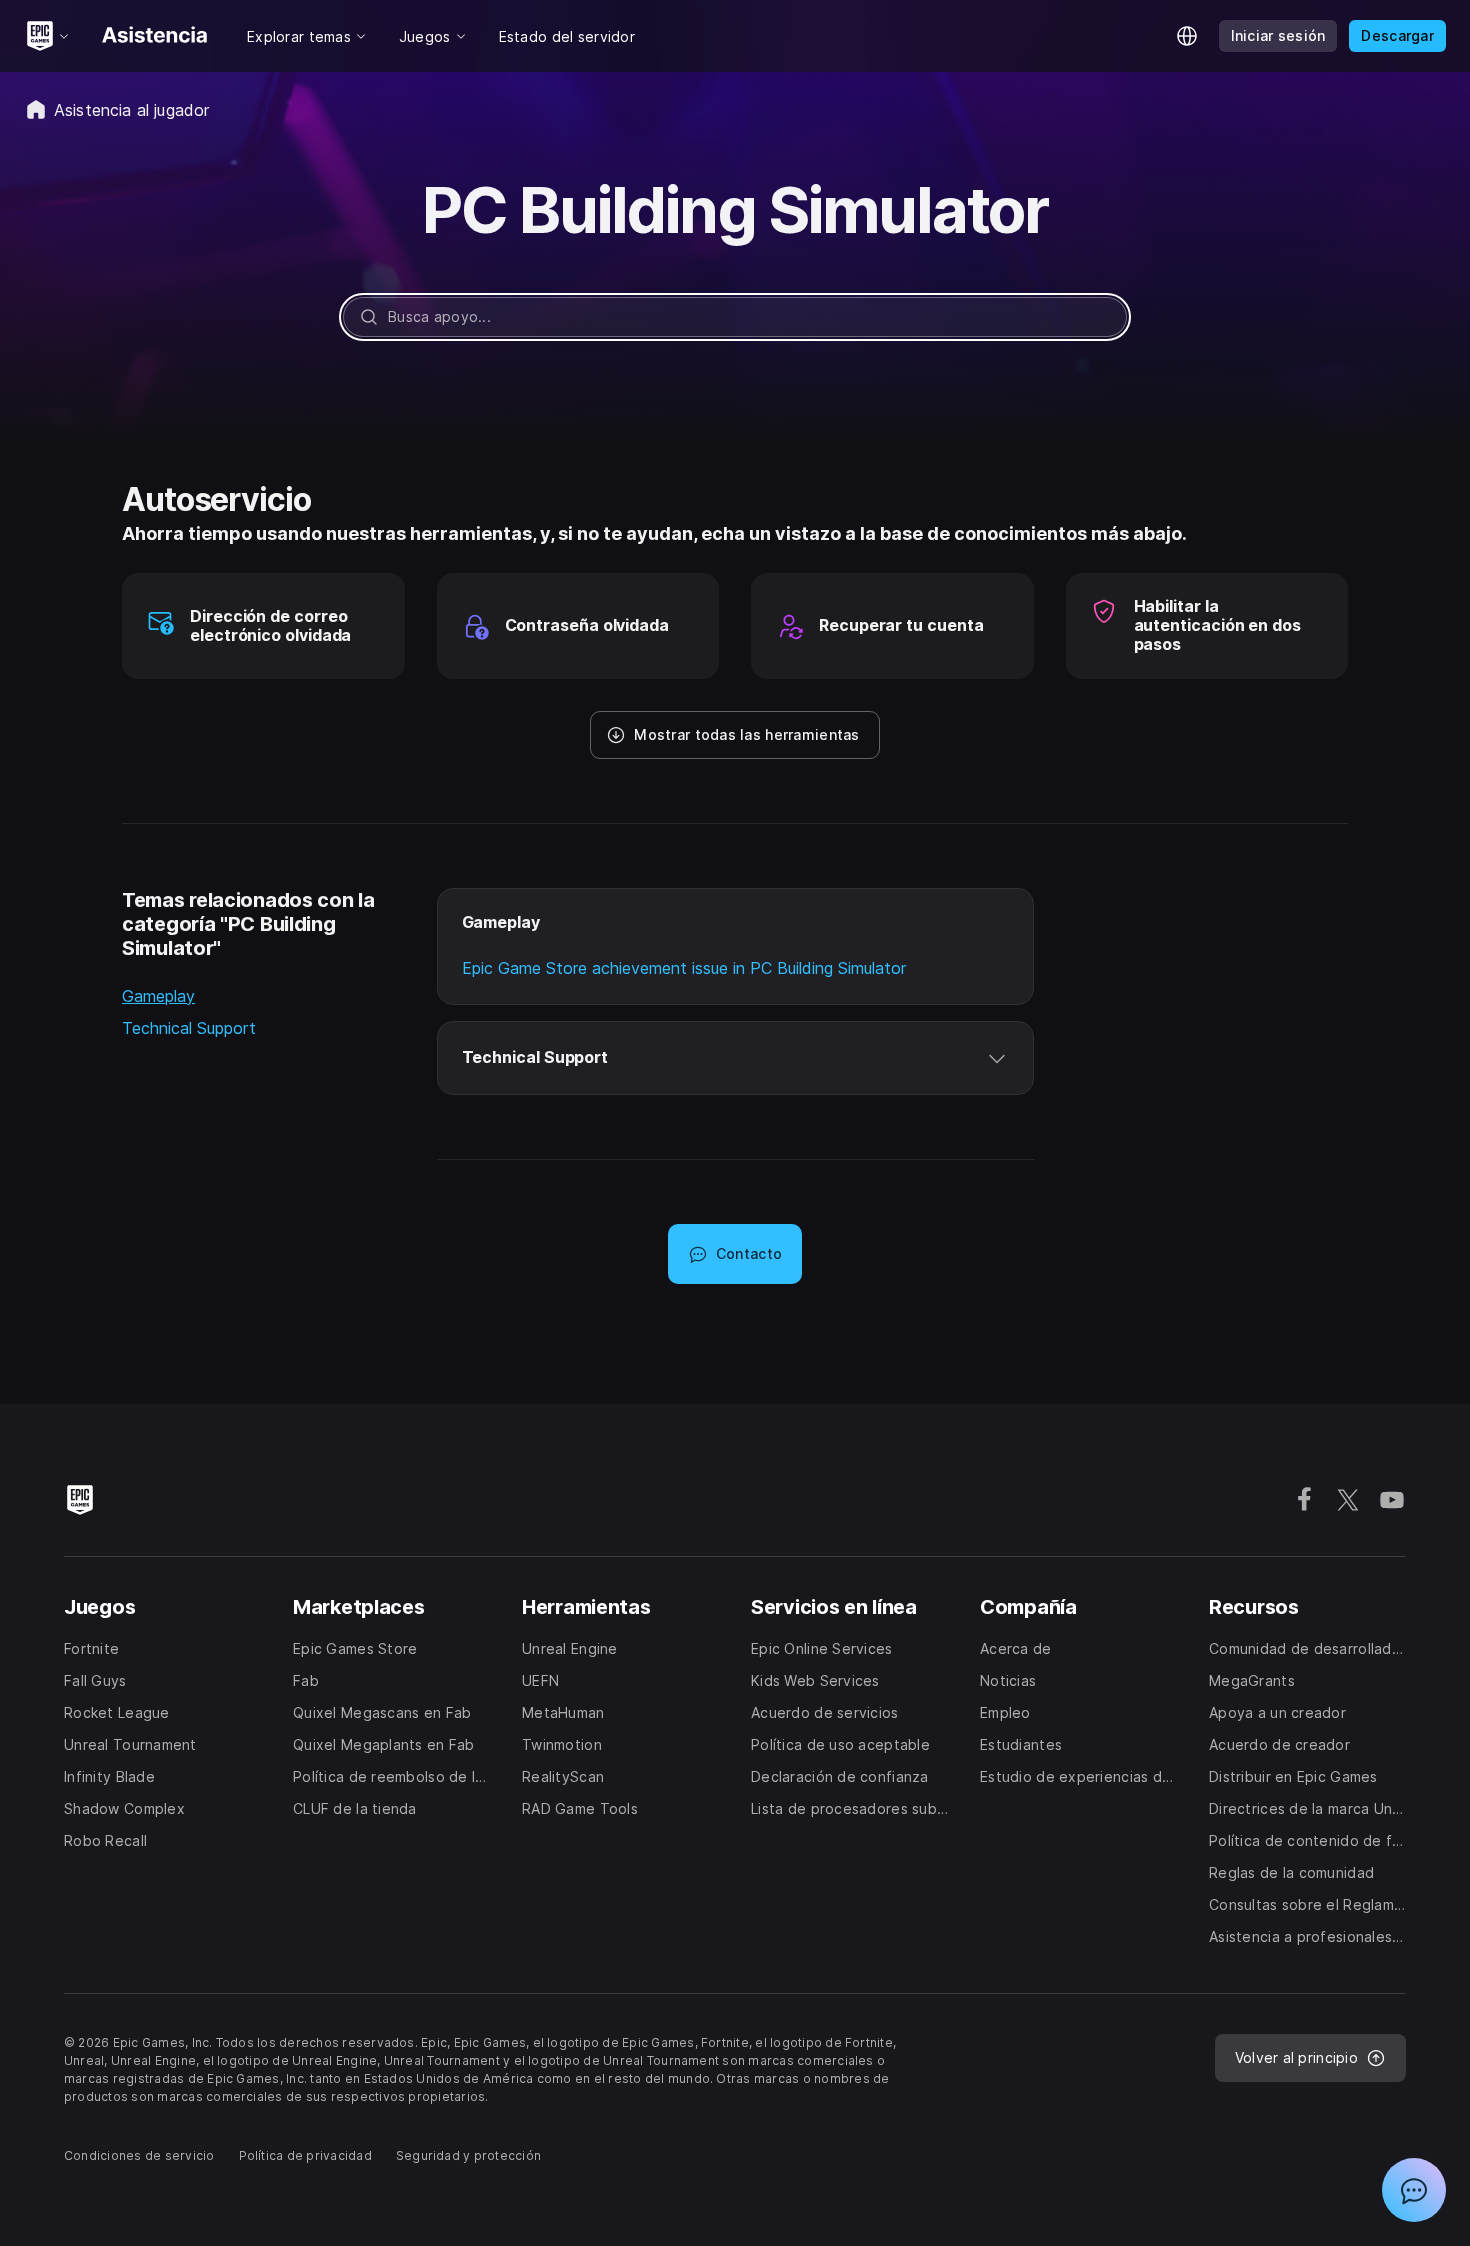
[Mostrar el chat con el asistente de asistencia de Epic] (1414, 2190)
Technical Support (189, 1028)
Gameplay (158, 996)
